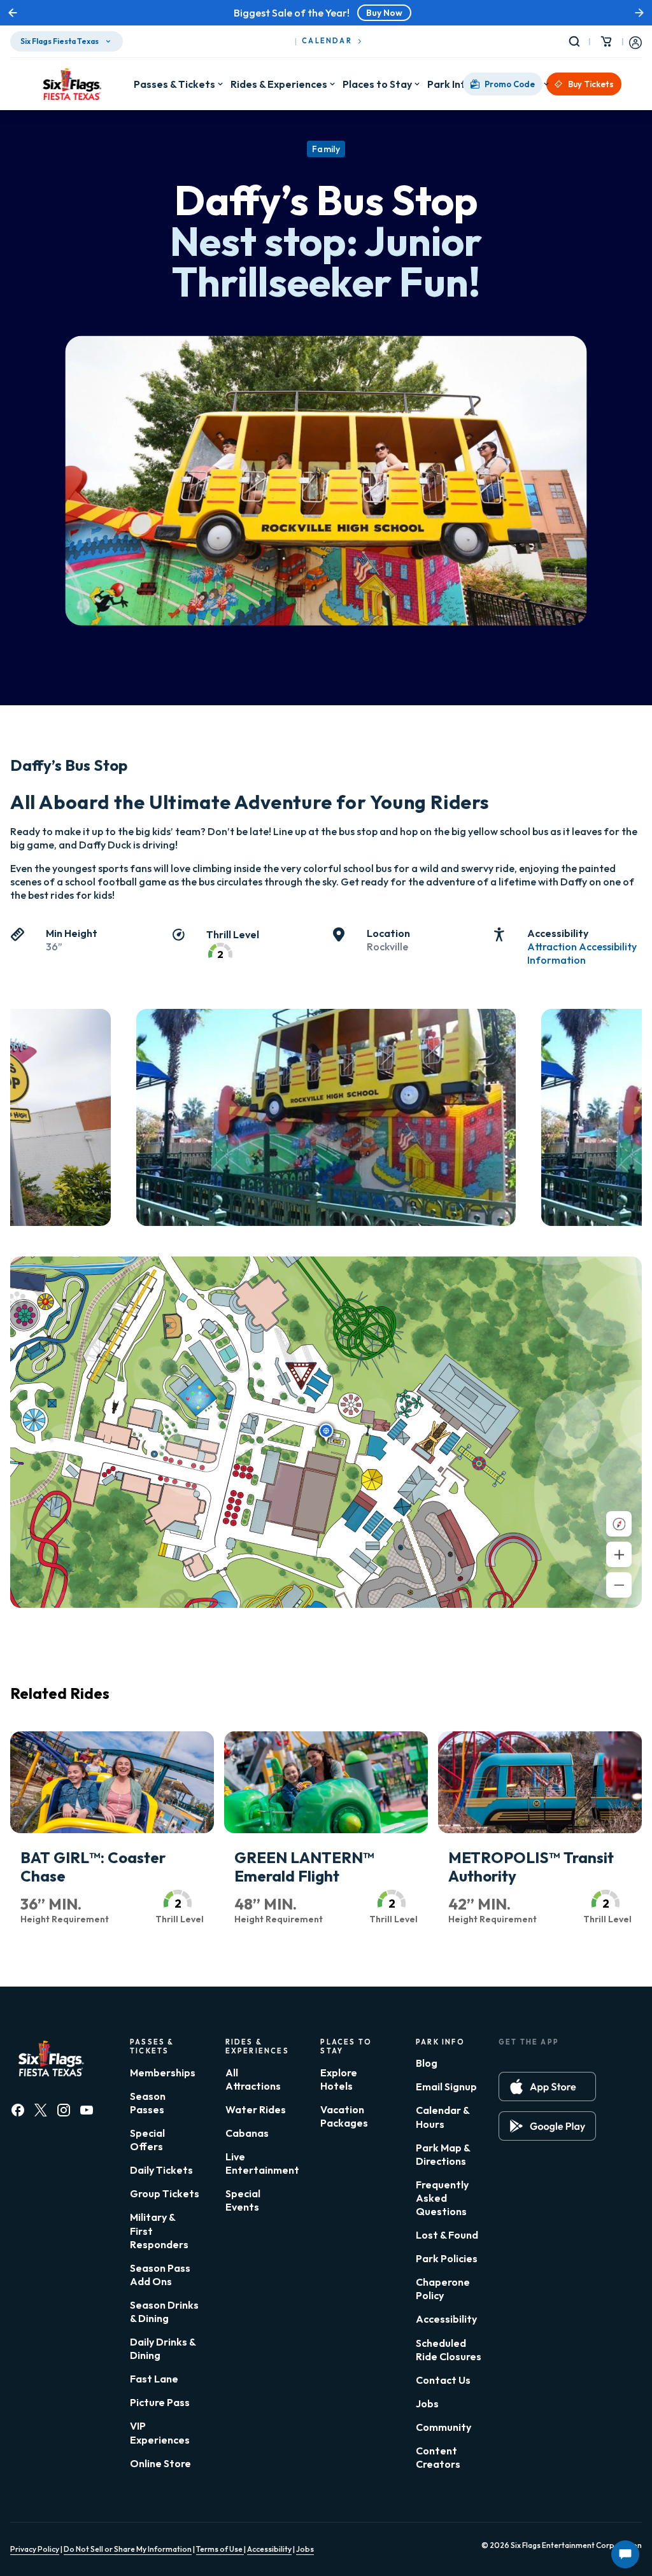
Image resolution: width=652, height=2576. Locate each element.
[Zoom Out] (619, 1585)
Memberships (163, 2073)
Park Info (450, 84)
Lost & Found (447, 2235)
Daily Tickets (161, 2170)
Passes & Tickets (174, 84)
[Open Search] (577, 41)
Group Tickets (165, 2193)
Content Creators (438, 2457)
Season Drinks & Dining (164, 2312)
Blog (427, 2063)
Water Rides (256, 2109)
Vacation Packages (344, 2116)
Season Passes (148, 2103)
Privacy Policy (35, 2549)
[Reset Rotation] (619, 1524)
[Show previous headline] (13, 13)
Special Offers (147, 2140)
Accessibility (446, 2319)
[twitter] (41, 2110)
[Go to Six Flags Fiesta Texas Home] (72, 84)
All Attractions (253, 2079)
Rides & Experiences (279, 84)
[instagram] (64, 2110)
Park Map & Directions (443, 2154)
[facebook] (18, 2110)
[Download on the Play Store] (547, 2126)
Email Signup (446, 2087)
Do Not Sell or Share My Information (128, 2549)
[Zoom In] (619, 1554)
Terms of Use (220, 2549)
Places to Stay (377, 84)
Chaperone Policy (443, 2289)
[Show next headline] (639, 13)
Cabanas (247, 2133)
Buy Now (384, 13)
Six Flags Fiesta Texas (60, 41)
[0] (606, 41)
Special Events (243, 2200)
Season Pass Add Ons (160, 2275)
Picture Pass (160, 2402)
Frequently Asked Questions (442, 2198)
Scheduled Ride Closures (449, 2350)
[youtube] (87, 2110)
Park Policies (447, 2258)
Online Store (160, 2463)
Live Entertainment (262, 2163)
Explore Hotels (339, 2079)
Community (443, 2427)
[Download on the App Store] (547, 2087)
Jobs (427, 2404)
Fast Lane (154, 2379)
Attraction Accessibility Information (582, 953)
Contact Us (443, 2380)
